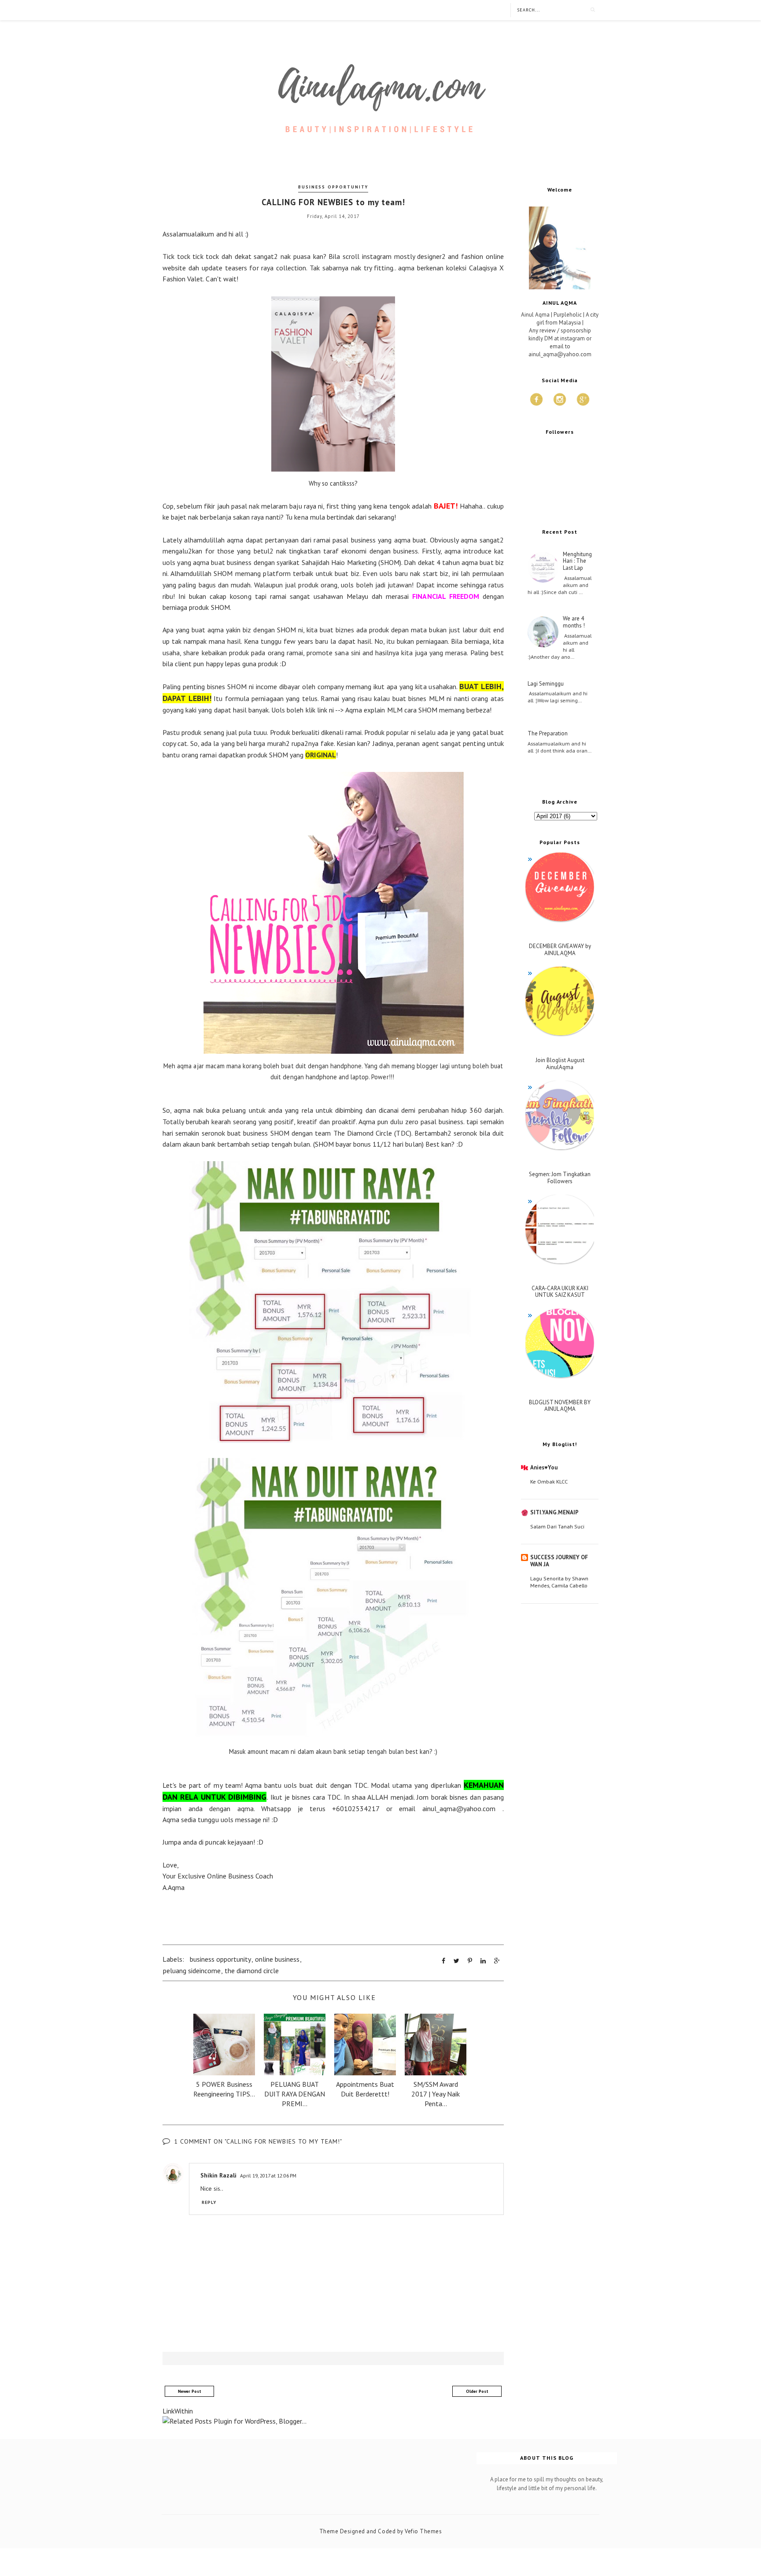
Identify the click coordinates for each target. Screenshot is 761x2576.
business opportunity (333, 187)
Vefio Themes (423, 2531)
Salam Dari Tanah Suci (557, 1526)
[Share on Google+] (497, 1961)
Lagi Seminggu (546, 684)
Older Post (477, 2391)
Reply (209, 2202)
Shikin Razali (218, 2175)
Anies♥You (544, 1467)
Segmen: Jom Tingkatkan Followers (560, 1178)
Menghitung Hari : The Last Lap (577, 561)
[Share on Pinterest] (470, 1961)
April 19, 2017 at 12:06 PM (268, 2176)
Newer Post (190, 2391)
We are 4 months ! (574, 622)
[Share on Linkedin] (483, 1961)
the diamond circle (252, 1971)
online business (277, 1959)
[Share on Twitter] (456, 1961)
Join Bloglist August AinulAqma (560, 1064)
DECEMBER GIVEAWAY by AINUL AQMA (560, 950)
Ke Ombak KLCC (549, 1481)
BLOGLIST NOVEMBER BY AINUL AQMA (560, 1406)
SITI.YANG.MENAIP (554, 1512)
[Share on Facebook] (443, 1961)
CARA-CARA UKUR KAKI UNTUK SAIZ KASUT (560, 1292)
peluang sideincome (192, 1971)
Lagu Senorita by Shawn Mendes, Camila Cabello (559, 1582)
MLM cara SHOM (412, 710)
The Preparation (548, 734)
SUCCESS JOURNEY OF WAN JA (559, 1561)
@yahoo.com (476, 1808)
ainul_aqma (439, 1808)
